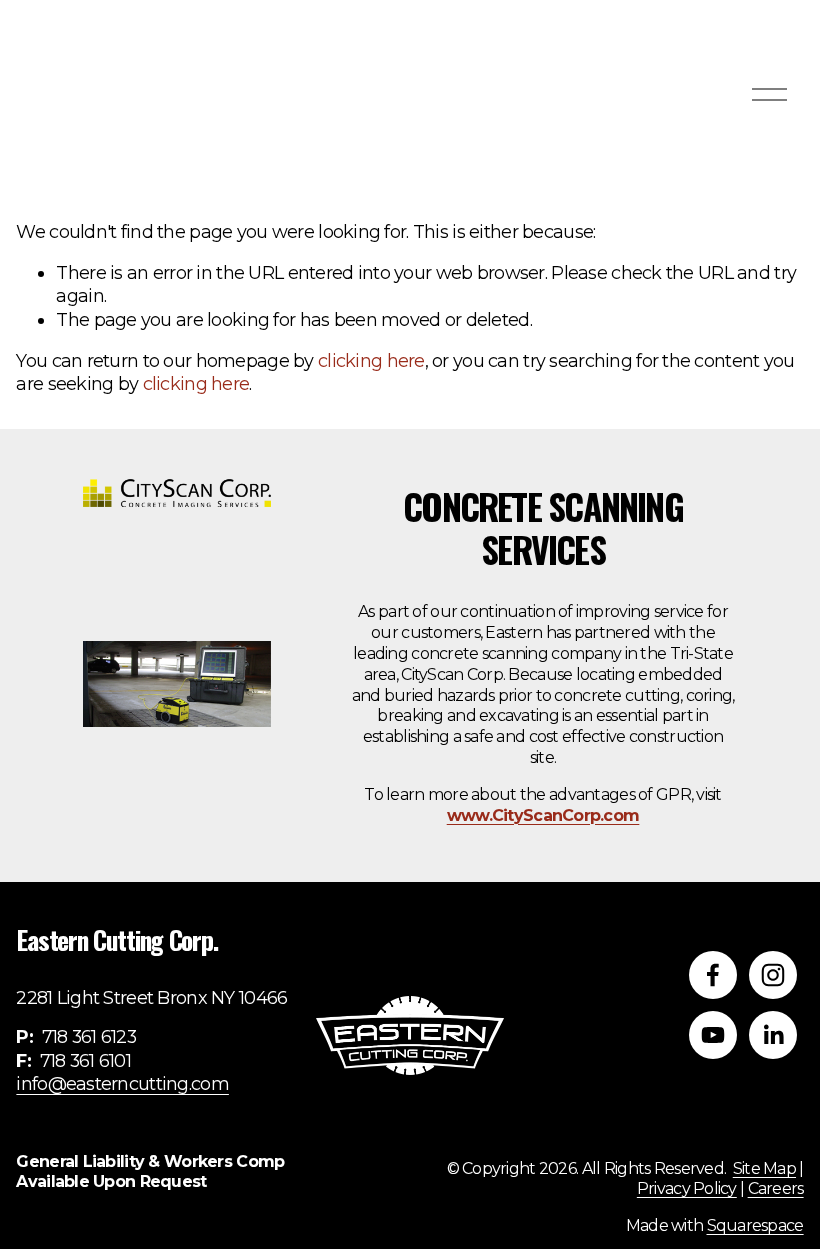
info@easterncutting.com (122, 1084)
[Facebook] (713, 975)
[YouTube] (713, 1035)
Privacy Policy (687, 1188)
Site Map (764, 1168)
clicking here (371, 361)
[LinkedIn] (773, 1035)
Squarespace (755, 1225)
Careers (776, 1188)
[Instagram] (773, 975)
